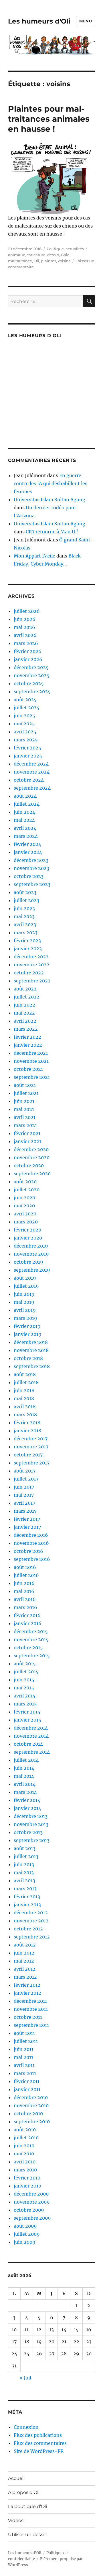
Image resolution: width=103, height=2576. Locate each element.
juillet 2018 (26, 1382)
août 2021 (25, 1085)
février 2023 (27, 941)
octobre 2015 (28, 1648)
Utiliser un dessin (28, 2535)
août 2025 (25, 700)
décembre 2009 (31, 2194)
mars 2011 (25, 2073)
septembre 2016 (32, 1559)
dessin (53, 255)
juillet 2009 (27, 2234)
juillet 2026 (27, 611)
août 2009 (25, 2226)
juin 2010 (24, 2146)
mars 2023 (26, 933)
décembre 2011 (30, 2001)
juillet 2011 (26, 2041)
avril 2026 (25, 635)
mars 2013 (25, 1889)
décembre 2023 (31, 860)
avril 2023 (25, 924)
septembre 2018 (32, 1366)
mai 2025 (24, 724)
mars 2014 (25, 1792)
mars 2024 (26, 836)
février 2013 (27, 1897)
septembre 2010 (32, 2122)
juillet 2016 (26, 1575)
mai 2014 (24, 1776)
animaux (16, 255)
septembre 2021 (32, 1077)
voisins (64, 261)
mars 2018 (25, 1415)
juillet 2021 (26, 1093)
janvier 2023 (28, 949)
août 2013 (25, 1848)
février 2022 (27, 1037)
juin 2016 (24, 1583)
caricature (36, 255)
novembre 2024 (32, 772)
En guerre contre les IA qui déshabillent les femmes (50, 483)
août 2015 (25, 1664)
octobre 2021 (28, 1069)
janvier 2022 (28, 1045)
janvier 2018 (27, 1431)
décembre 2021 (31, 1053)
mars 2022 (26, 1029)
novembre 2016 (31, 1543)
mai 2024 (24, 820)
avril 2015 (25, 1696)
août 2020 (25, 1182)
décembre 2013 (31, 1816)
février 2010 (27, 2178)
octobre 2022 (29, 973)
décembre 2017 (31, 1439)
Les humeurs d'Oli (39, 21)
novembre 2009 (32, 2202)
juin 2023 (24, 908)
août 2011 (24, 2033)
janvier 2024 (28, 852)
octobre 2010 (28, 2113)
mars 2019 (25, 1318)
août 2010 (25, 2130)
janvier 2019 (28, 1334)
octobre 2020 (29, 1165)
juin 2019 (24, 1294)
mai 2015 (24, 1688)
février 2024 (27, 844)
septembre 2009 (32, 2218)
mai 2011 (23, 2057)
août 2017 (25, 1471)
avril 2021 (25, 1117)
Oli (36, 261)
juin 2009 (25, 2242)
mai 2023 (24, 916)
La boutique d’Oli (27, 2506)
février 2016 (27, 1615)
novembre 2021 (31, 1061)
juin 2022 (24, 1005)
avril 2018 (25, 1406)
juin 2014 (24, 1768)
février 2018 (27, 1423)
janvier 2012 (27, 1993)
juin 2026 (25, 619)
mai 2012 (24, 1961)
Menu (86, 21)
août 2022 (25, 989)
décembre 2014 (31, 1728)
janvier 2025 (28, 756)
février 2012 (27, 1985)
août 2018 (25, 1374)
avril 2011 (24, 2065)
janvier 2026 (28, 659)
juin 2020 (24, 1198)
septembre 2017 (32, 1463)
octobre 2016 (28, 1551)
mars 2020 (26, 1222)
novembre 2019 (31, 1254)
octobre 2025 (29, 683)
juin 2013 (24, 1864)
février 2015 (27, 1712)
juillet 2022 (27, 997)
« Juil (25, 2378)
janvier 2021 (27, 1141)
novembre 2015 (31, 1639)
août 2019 (25, 1278)
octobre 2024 (29, 780)
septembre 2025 (32, 691)
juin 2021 (24, 1101)
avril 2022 (25, 1021)
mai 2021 (24, 1109)
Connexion (26, 2427)
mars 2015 (25, 1704)
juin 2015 (24, 1680)
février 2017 (27, 1519)
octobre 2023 (29, 876)
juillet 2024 (27, 804)
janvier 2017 (27, 1527)
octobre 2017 (28, 1455)
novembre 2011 (31, 2009)
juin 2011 (24, 2049)
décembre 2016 (31, 1535)
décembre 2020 (31, 1149)
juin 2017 (24, 1487)
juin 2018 (24, 1390)
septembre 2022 (32, 981)
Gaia (65, 255)
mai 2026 (24, 627)
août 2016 (25, 1567)
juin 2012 (24, 1953)
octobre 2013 (28, 1832)
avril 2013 (24, 1880)
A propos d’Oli (24, 2492)
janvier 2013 (27, 1905)
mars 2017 (25, 1511)
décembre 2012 (31, 1913)
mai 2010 (24, 2154)
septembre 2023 (32, 884)
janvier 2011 (27, 2089)
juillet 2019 (26, 1286)
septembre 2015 (32, 1656)
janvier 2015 (27, 1720)
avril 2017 (24, 1503)
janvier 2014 (27, 1808)
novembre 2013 (31, 1824)
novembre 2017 (31, 1447)
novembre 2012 (31, 1921)
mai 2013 (24, 1872)
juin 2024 (24, 812)
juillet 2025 (27, 708)
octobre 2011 (28, 2017)
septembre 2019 (32, 1270)
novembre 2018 (31, 1350)
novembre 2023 (31, 868)
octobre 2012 (28, 1929)
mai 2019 (24, 1302)
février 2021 (27, 1133)
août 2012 (25, 1945)
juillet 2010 (26, 2138)
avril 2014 (25, 1784)
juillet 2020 (27, 1190)
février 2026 (28, 651)
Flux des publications (38, 2435)
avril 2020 (25, 1214)
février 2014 (27, 1800)
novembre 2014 (31, 1736)
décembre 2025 (31, 667)
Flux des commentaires (40, 2443)
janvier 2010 (27, 2186)
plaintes (48, 261)
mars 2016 (25, 1607)
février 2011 (27, 2081)
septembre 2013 (32, 1840)
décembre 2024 (31, 764)
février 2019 (27, 1326)
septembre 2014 (32, 1752)
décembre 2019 (31, 1246)
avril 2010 (25, 2162)
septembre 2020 (32, 1174)
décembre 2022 (31, 957)
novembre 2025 (32, 675)
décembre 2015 (31, 1631)
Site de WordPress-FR (39, 2451)
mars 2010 (25, 2170)
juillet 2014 (26, 1760)
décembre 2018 (31, 1342)
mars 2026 (26, 643)
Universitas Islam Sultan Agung (49, 500)
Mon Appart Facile (34, 556)
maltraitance (20, 261)
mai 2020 (24, 1206)
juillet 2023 (26, 900)
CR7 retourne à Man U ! (52, 532)
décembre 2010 (31, 2097)
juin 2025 (24, 716)
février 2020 (27, 1230)
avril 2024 (25, 828)
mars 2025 (26, 740)
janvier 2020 (28, 1238)
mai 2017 (24, 1495)
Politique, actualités (65, 249)
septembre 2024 (32, 788)
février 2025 (27, 748)
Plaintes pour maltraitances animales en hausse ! (49, 119)
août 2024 (25, 796)
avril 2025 (25, 732)
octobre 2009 (29, 2210)
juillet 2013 (26, 1856)
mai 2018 (24, 1398)
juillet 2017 (26, 1479)
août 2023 (25, 892)
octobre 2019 (28, 1262)
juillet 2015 (26, 1672)
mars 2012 (25, 1977)
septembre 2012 (32, 1937)
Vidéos (16, 2520)
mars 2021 (25, 1125)
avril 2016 (25, 1599)
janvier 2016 (28, 1623)
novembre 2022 (32, 965)
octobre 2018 (28, 1358)
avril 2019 (25, 1310)
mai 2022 (24, 1013)
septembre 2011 (31, 2025)
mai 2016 (24, 1591)
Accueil (16, 2478)
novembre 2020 (32, 1157)
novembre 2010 (31, 2105)
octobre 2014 (28, 1744)
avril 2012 (25, 1969)
